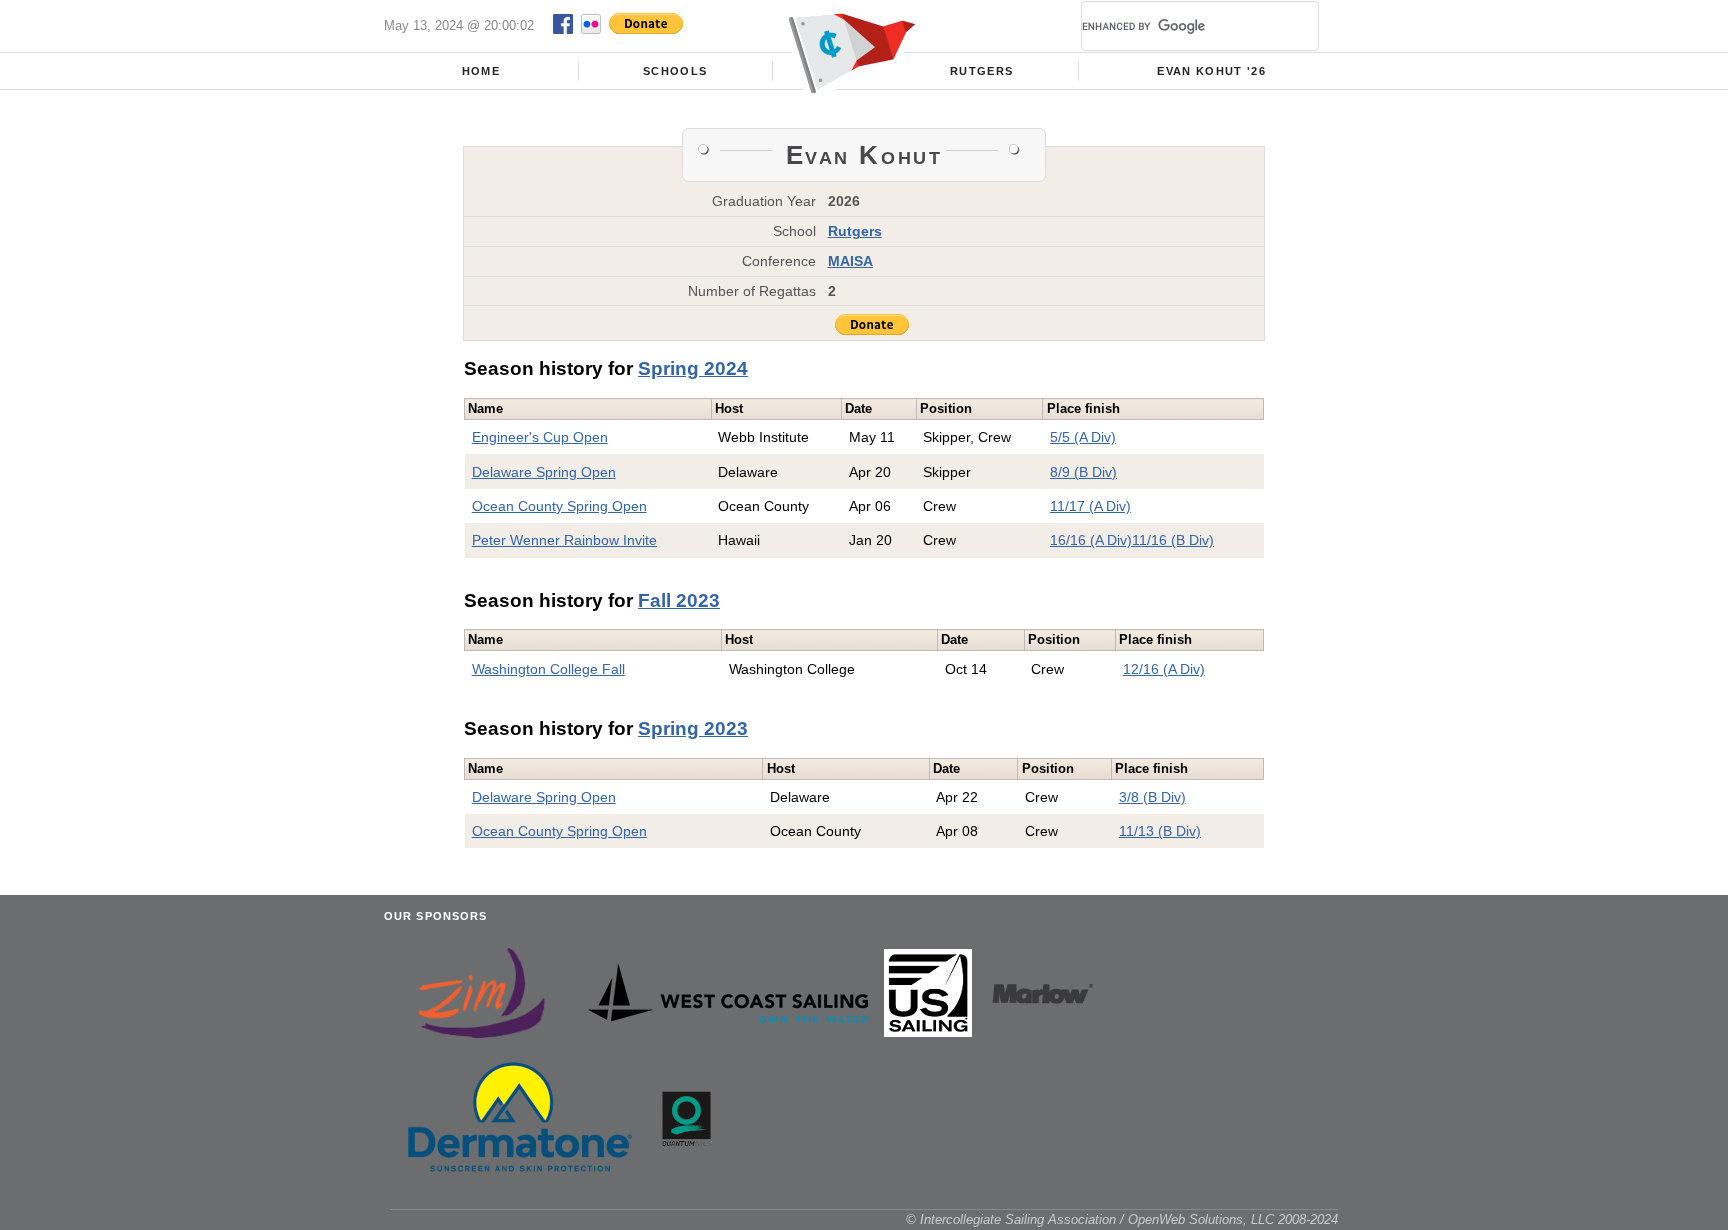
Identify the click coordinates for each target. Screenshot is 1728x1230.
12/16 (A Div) (1164, 669)
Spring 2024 (693, 368)
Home (481, 71)
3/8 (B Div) (1152, 797)
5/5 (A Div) (1083, 437)
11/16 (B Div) (1173, 540)
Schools (675, 71)
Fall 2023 (679, 600)
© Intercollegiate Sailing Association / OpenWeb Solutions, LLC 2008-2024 (1122, 1219)
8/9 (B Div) (1083, 472)
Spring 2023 (693, 728)
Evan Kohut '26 (1211, 71)
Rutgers (981, 71)
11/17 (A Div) (1090, 506)
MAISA (850, 261)
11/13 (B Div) (1160, 831)
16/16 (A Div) (1091, 540)
